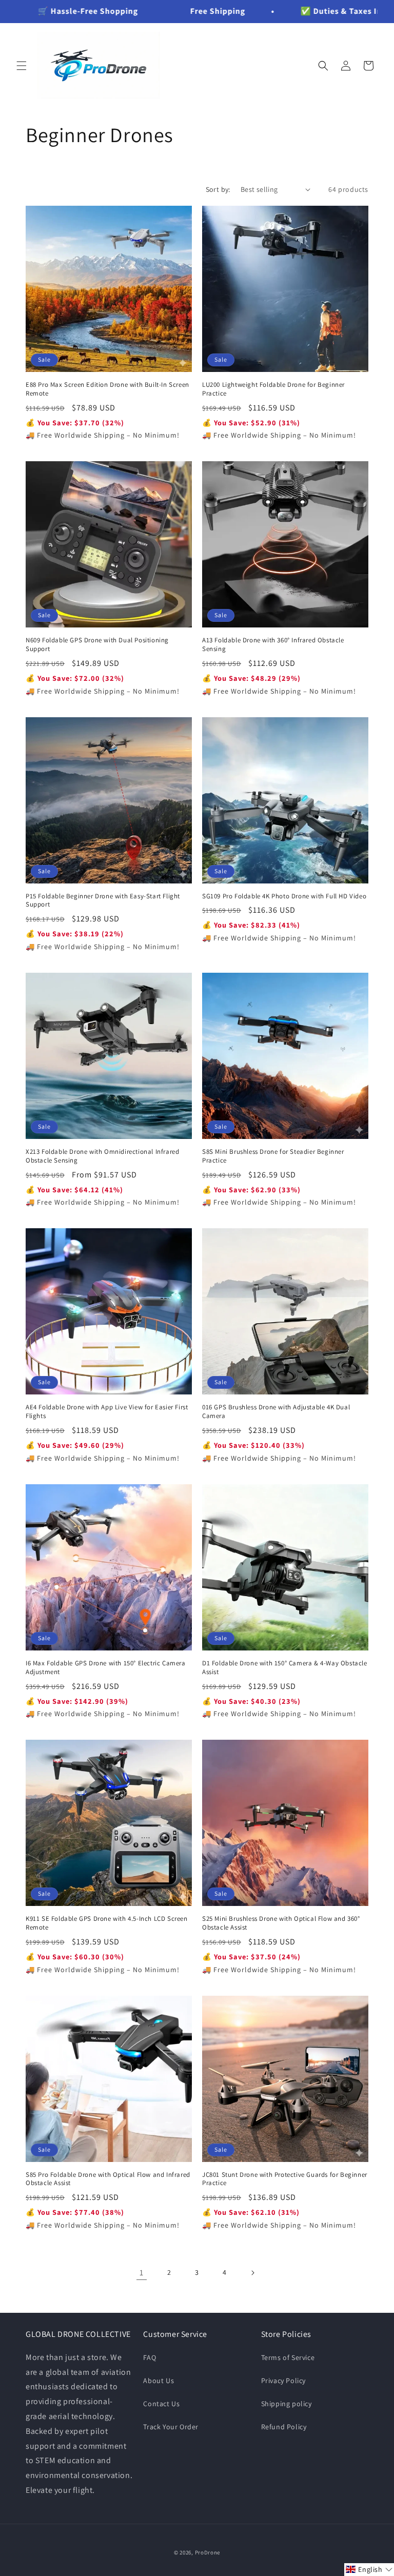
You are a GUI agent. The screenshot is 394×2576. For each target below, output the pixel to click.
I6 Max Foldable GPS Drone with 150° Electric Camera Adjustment (106, 1668)
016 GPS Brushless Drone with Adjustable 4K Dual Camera (276, 1412)
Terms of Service (288, 2357)
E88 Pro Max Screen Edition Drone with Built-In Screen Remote (107, 389)
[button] (22, 66)
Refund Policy (284, 2427)
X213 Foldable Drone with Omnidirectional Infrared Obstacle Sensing (102, 1156)
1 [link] (142, 2273)
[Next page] (252, 2273)
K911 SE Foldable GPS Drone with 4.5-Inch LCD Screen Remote (107, 1923)
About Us (159, 2381)
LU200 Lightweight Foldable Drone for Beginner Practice (273, 389)
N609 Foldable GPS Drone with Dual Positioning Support (97, 645)
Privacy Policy (283, 2381)
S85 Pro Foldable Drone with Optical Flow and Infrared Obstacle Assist (108, 2179)
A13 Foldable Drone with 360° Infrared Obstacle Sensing (273, 645)
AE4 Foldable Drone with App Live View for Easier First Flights (107, 1412)
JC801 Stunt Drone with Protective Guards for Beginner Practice (285, 2179)
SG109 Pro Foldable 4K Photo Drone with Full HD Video (284, 896)
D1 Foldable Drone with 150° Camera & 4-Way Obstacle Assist (285, 1668)
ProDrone (208, 2552)
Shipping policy (287, 2404)
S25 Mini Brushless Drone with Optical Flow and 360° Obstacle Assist (281, 1923)
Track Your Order (171, 2427)
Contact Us (161, 2404)
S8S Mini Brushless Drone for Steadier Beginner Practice (273, 1156)
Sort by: (218, 189)
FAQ (150, 2357)
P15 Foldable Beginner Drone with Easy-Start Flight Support (103, 901)
